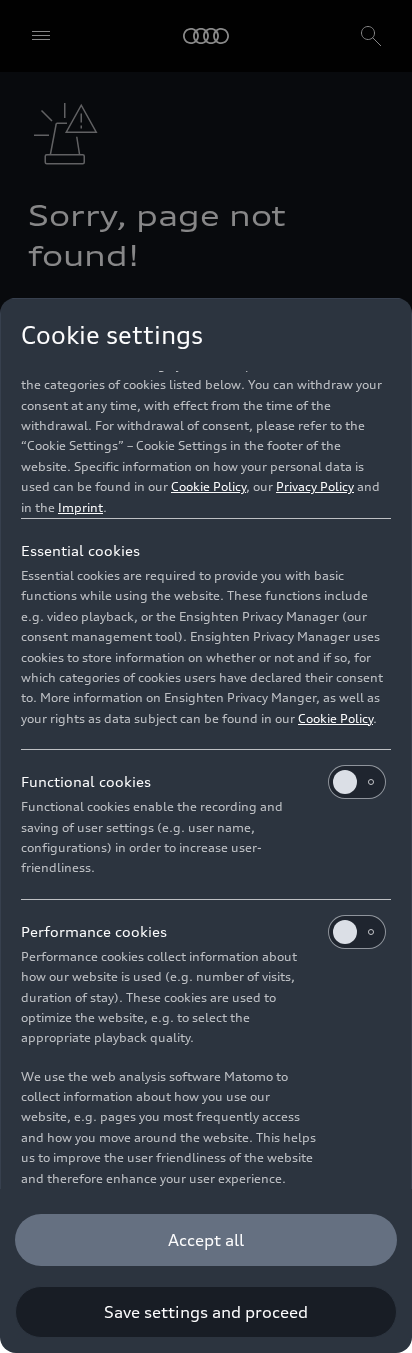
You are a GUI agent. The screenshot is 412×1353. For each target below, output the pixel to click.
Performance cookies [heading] (94, 931)
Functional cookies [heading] (86, 781)
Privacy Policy (315, 486)
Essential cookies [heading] (80, 550)
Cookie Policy (208, 486)
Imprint (80, 507)
